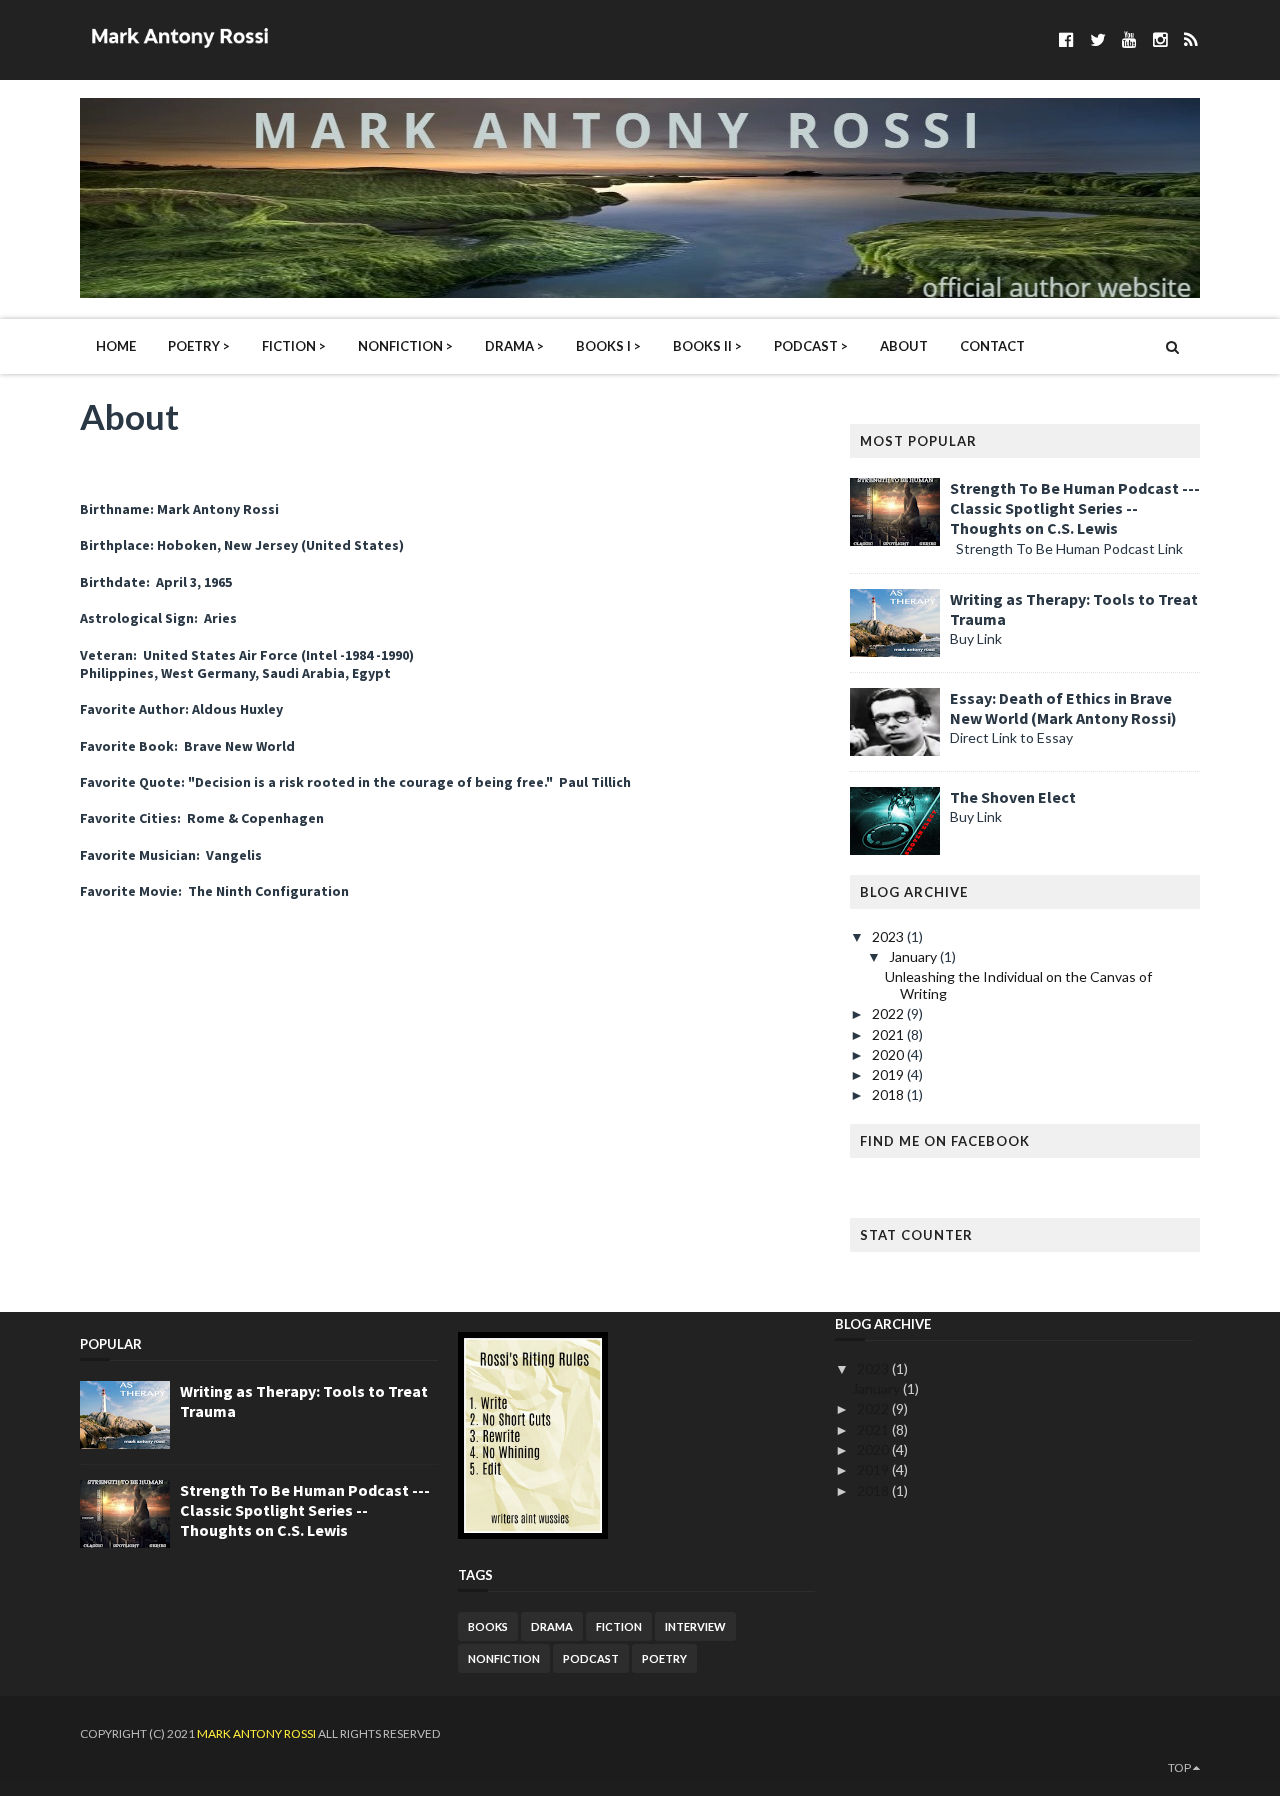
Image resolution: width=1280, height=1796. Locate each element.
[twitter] (1098, 39)
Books (488, 1626)
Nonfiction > (405, 346)
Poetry (664, 1658)
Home (116, 346)
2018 (889, 1094)
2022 (889, 1013)
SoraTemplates (96, 1767)
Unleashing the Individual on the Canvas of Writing (1018, 985)
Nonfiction (504, 1658)
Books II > (707, 346)
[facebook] (1066, 39)
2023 (889, 936)
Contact (992, 346)
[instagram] (1160, 39)
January (914, 956)
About (904, 346)
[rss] (1190, 39)
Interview (695, 1626)
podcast (591, 1658)
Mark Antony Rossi (257, 1733)
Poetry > (199, 346)
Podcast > (811, 346)
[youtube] (1129, 39)
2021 (889, 1034)
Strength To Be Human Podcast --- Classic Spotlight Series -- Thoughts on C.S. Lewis (1075, 508)
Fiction (619, 1626)
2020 (889, 1054)
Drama (552, 1626)
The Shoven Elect (1013, 797)
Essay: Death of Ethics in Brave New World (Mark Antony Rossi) (1063, 708)
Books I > (608, 346)
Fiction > (294, 346)
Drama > (514, 346)
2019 (889, 1074)
